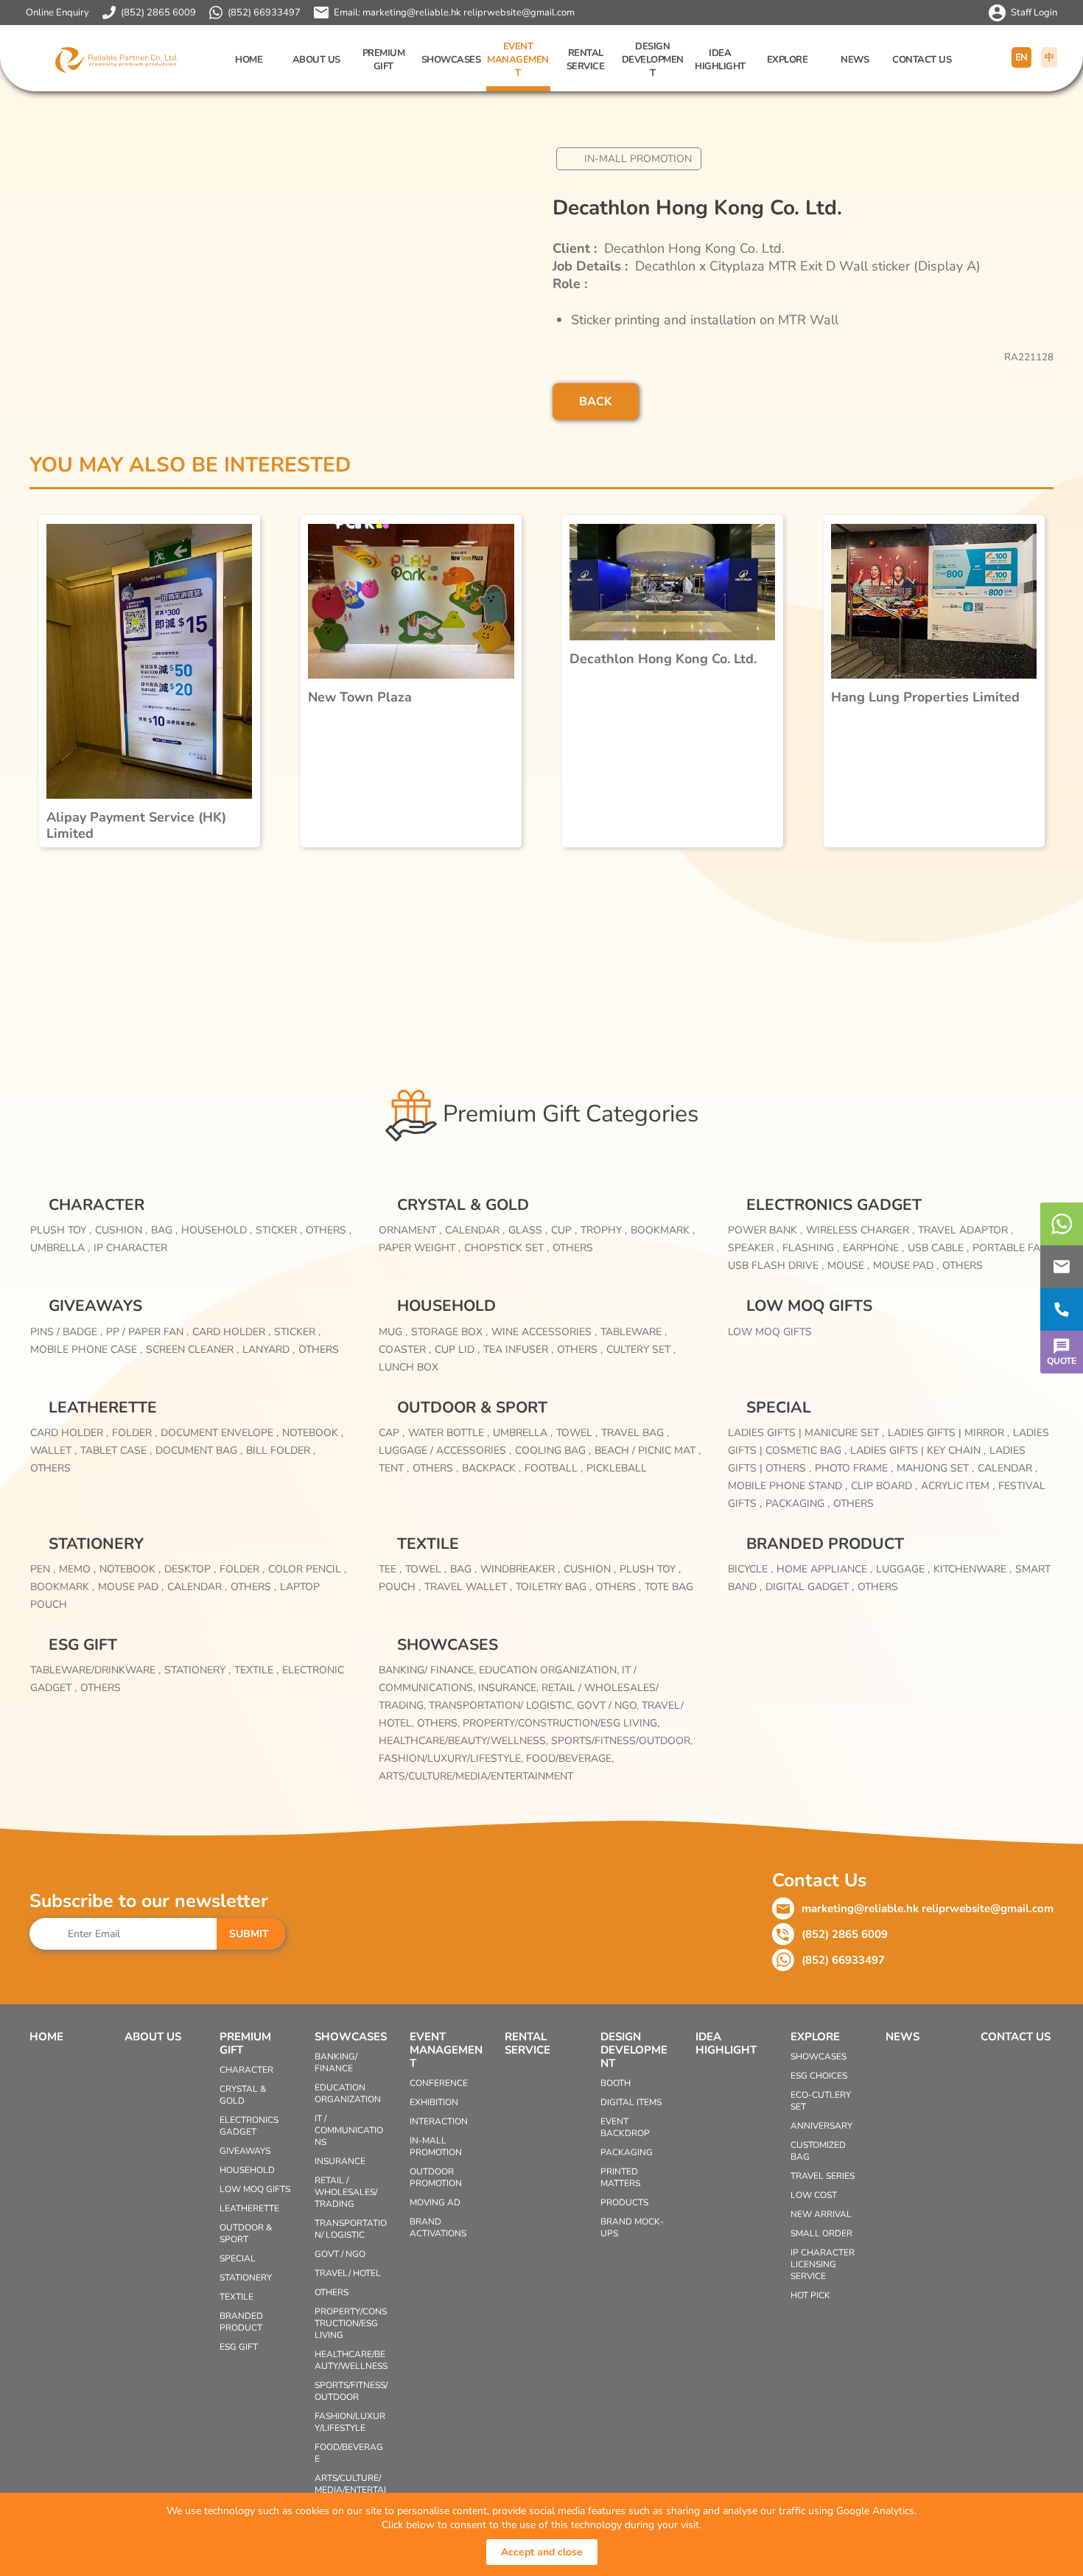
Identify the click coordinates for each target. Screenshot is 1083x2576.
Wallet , (53, 1450)
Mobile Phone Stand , (788, 1486)
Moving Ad (435, 2202)
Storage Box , (449, 1332)
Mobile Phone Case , (86, 1350)
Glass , (528, 1230)
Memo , (77, 1569)
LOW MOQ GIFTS (809, 1306)
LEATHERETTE (103, 1407)
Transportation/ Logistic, (503, 1705)
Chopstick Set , (507, 1248)
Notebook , (313, 1433)
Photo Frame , (854, 1468)
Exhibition (434, 2102)
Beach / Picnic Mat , (648, 1450)
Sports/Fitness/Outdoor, (622, 1741)
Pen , (43, 1569)
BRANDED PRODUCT (825, 1544)
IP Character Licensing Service (823, 2264)
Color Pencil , (307, 1569)
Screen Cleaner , (192, 1350)
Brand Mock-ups (632, 2227)
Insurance (340, 2161)
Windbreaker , (520, 1569)
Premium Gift (384, 60)
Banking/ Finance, (429, 1670)
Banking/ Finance (336, 2062)
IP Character (130, 1248)
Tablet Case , (116, 1450)
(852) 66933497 (264, 13)
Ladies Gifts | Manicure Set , (806, 1433)
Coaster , (405, 1350)
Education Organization (348, 2093)
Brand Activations (438, 2227)
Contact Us (922, 60)
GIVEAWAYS (95, 1306)
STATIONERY (96, 1544)
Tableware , (634, 1332)
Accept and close (542, 2552)
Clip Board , (884, 1486)
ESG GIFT (83, 1645)
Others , (329, 1230)
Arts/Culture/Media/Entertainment (476, 1776)
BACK (596, 402)
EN (1021, 57)
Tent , (394, 1468)
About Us (316, 60)
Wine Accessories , (544, 1332)
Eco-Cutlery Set (821, 2101)
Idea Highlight (720, 60)
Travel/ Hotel (348, 2273)
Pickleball (617, 1468)
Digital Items (631, 2102)
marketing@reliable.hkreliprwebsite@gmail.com (469, 13)
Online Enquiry (57, 13)
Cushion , (121, 1230)
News (855, 60)
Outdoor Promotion (436, 2177)
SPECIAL (779, 1407)
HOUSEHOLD (446, 1306)
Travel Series (823, 2176)
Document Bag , (199, 1450)
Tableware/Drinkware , (95, 1670)
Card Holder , (231, 1332)
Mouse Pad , (906, 1266)
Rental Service (586, 60)
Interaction (439, 2121)
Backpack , (491, 1468)
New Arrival (821, 2214)
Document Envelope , (220, 1433)
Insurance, (510, 1688)
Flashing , (811, 1248)
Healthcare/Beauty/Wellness (351, 2360)
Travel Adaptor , (965, 1230)
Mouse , (848, 1266)
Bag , (164, 1230)
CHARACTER (97, 1205)
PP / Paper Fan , (147, 1332)
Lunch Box (409, 1367)
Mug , (393, 1332)
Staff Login (1034, 13)
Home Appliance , (824, 1569)
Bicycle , (750, 1569)
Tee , (390, 1569)
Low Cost (814, 2195)
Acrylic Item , (958, 1486)
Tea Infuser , (518, 1350)
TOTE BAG (669, 1587)
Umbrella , (60, 1248)
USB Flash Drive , (776, 1266)
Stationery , (197, 1670)
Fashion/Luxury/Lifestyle (350, 2422)
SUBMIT (249, 1934)
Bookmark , (663, 1230)
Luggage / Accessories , (445, 1450)
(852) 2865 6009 (158, 13)
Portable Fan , (1013, 1248)
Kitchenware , (972, 1569)
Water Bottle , (449, 1433)
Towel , (577, 1433)
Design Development (653, 60)
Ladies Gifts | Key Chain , (918, 1450)
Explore (788, 60)
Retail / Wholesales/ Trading (346, 2192)
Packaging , (798, 1504)
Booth (616, 2083)
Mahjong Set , (935, 1468)
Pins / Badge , (66, 1332)
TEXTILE (428, 1544)
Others (573, 1248)
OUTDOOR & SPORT (472, 1407)
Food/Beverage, (570, 1758)
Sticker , (279, 1230)
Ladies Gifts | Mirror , (949, 1433)
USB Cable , (938, 1248)
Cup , (564, 1230)
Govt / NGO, (609, 1705)
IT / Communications (349, 2130)
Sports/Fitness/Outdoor (351, 2391)
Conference (439, 2083)
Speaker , (753, 1248)
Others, (440, 1723)
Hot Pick (810, 2295)
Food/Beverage (349, 2453)
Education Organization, (550, 1670)
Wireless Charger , (860, 1230)
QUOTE (1062, 1361)
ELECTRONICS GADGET (834, 1205)
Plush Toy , (61, 1230)
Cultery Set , (641, 1350)
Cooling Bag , (553, 1450)
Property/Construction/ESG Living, (561, 1723)
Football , (554, 1468)
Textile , (256, 1670)
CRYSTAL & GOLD (463, 1205)
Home (249, 60)
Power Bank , (765, 1230)
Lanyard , (269, 1350)
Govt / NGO (340, 2254)
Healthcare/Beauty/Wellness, (465, 1741)
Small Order (821, 2233)
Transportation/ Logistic (351, 2229)
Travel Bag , (635, 1433)
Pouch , (400, 1587)
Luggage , (903, 1569)
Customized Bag (818, 2151)
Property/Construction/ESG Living (351, 2323)
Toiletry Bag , (554, 1587)
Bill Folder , (281, 1450)
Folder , (134, 1433)
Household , (217, 1230)
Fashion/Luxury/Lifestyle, (452, 1758)
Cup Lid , (457, 1350)
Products (624, 2202)
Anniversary (821, 2126)
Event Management (518, 60)
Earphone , (873, 1248)
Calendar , (475, 1230)
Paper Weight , (420, 1248)
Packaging (627, 2152)
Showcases (451, 60)
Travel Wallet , (468, 1587)
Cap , (392, 1433)
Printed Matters (620, 2177)
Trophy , (604, 1230)
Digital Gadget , (810, 1587)
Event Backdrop (625, 2127)
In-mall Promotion (638, 159)
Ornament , (410, 1230)
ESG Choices (819, 2076)
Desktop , (190, 1569)
